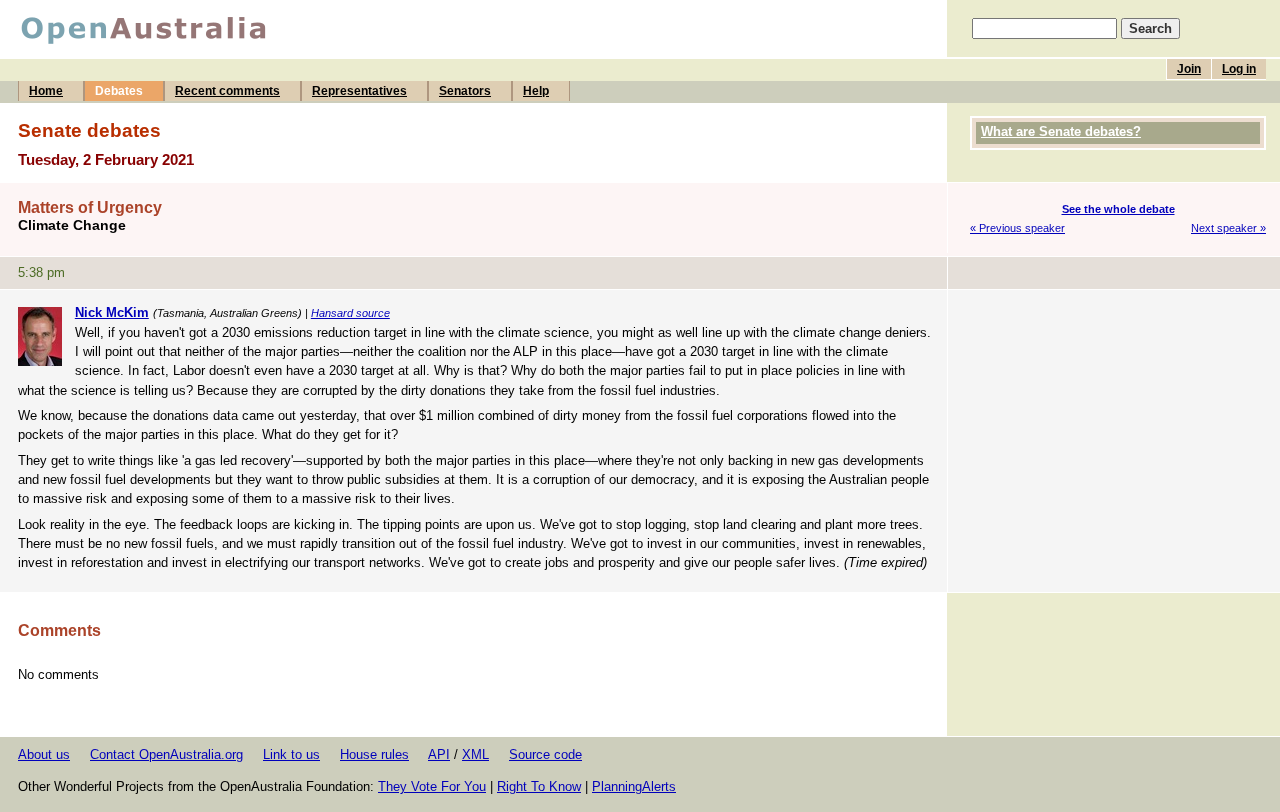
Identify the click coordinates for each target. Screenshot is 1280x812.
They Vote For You (432, 786)
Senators (465, 91)
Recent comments (227, 91)
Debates (119, 91)
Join (1189, 69)
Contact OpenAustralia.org (166, 754)
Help (536, 91)
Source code (545, 754)
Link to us (291, 754)
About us (44, 754)
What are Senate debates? (1061, 131)
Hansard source (350, 313)
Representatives (359, 91)
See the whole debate (1118, 209)
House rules (374, 754)
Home (46, 91)
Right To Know (539, 786)
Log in (1239, 69)
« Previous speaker (1017, 228)
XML (475, 754)
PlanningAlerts (634, 786)
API (439, 754)
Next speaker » (1228, 228)
